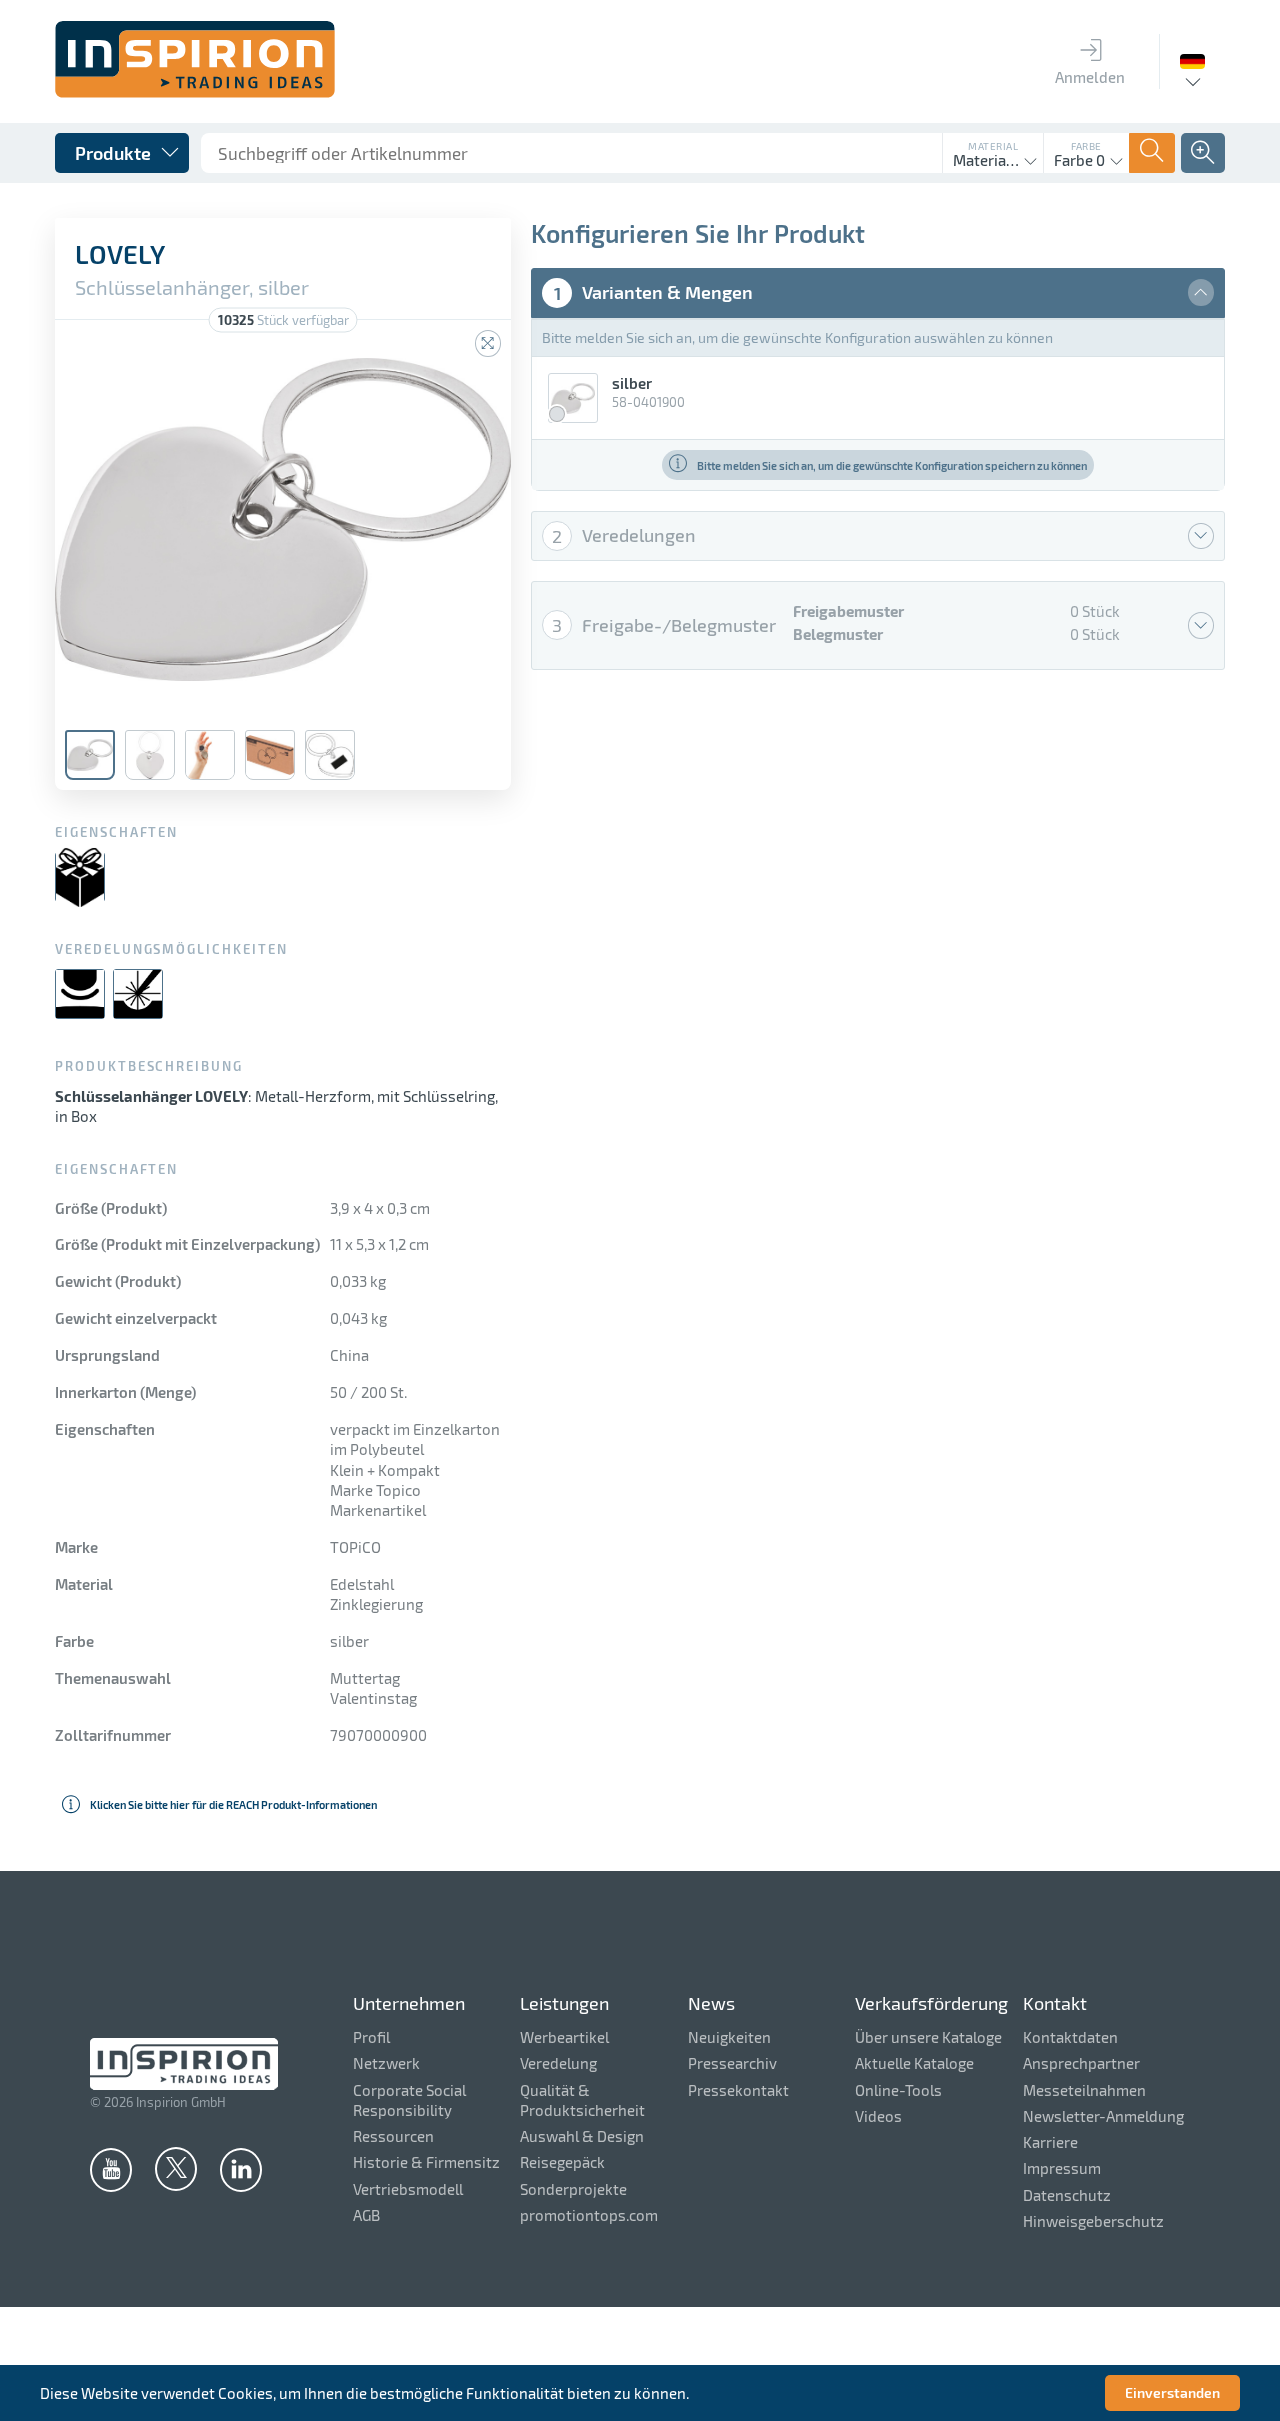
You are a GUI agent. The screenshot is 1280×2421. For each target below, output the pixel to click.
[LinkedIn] (241, 2169)
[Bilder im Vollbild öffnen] (488, 343)
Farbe (1086, 146)
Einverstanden (1172, 2392)
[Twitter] (176, 2168)
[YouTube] (111, 2169)
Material (993, 146)
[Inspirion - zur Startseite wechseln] (195, 92)
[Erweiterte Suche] (1203, 153)
